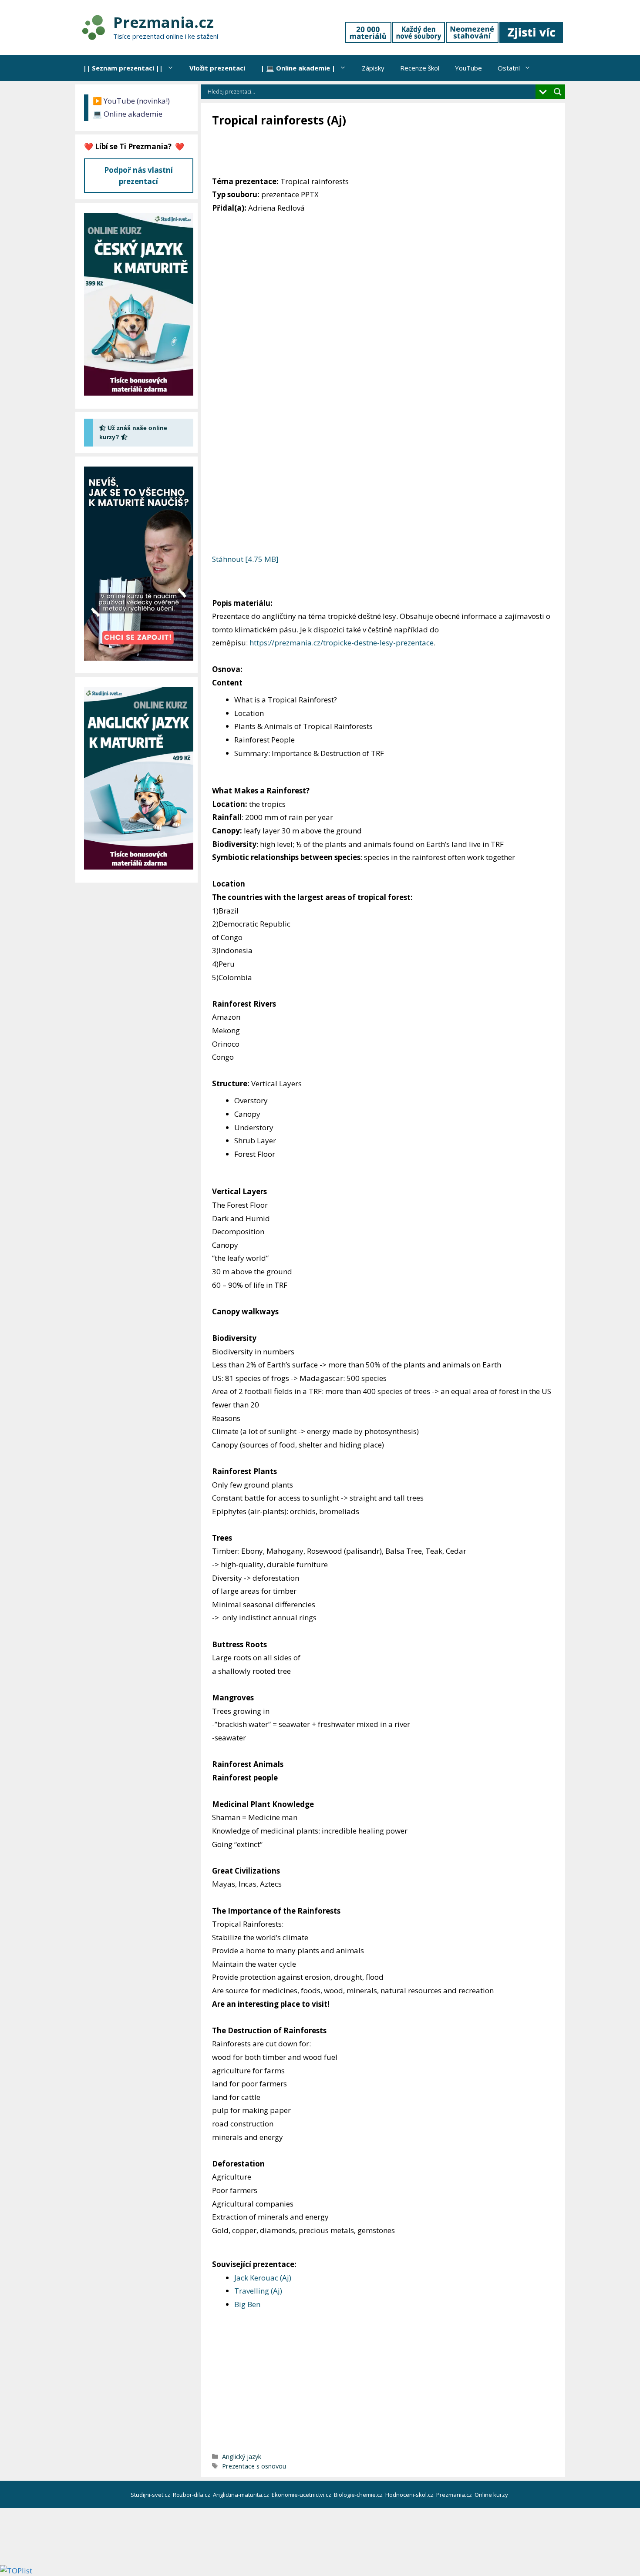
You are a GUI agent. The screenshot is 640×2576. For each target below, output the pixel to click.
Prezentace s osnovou (254, 2466)
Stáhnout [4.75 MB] (245, 559)
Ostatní (509, 68)
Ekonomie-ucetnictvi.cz (302, 2495)
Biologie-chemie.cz (359, 2495)
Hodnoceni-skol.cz (410, 2495)
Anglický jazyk (242, 2457)
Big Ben (247, 2304)
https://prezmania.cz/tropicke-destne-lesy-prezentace (342, 643)
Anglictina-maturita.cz (242, 2495)
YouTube (468, 68)
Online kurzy (492, 2495)
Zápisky (373, 68)
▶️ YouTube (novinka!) (131, 101)
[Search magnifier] (558, 92)
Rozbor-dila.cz (192, 2495)
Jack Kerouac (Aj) (263, 2278)
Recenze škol (420, 68)
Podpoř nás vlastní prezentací (138, 176)
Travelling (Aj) (258, 2291)
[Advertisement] (371, 152)
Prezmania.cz (163, 22)
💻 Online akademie (128, 114)
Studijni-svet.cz (151, 2495)
